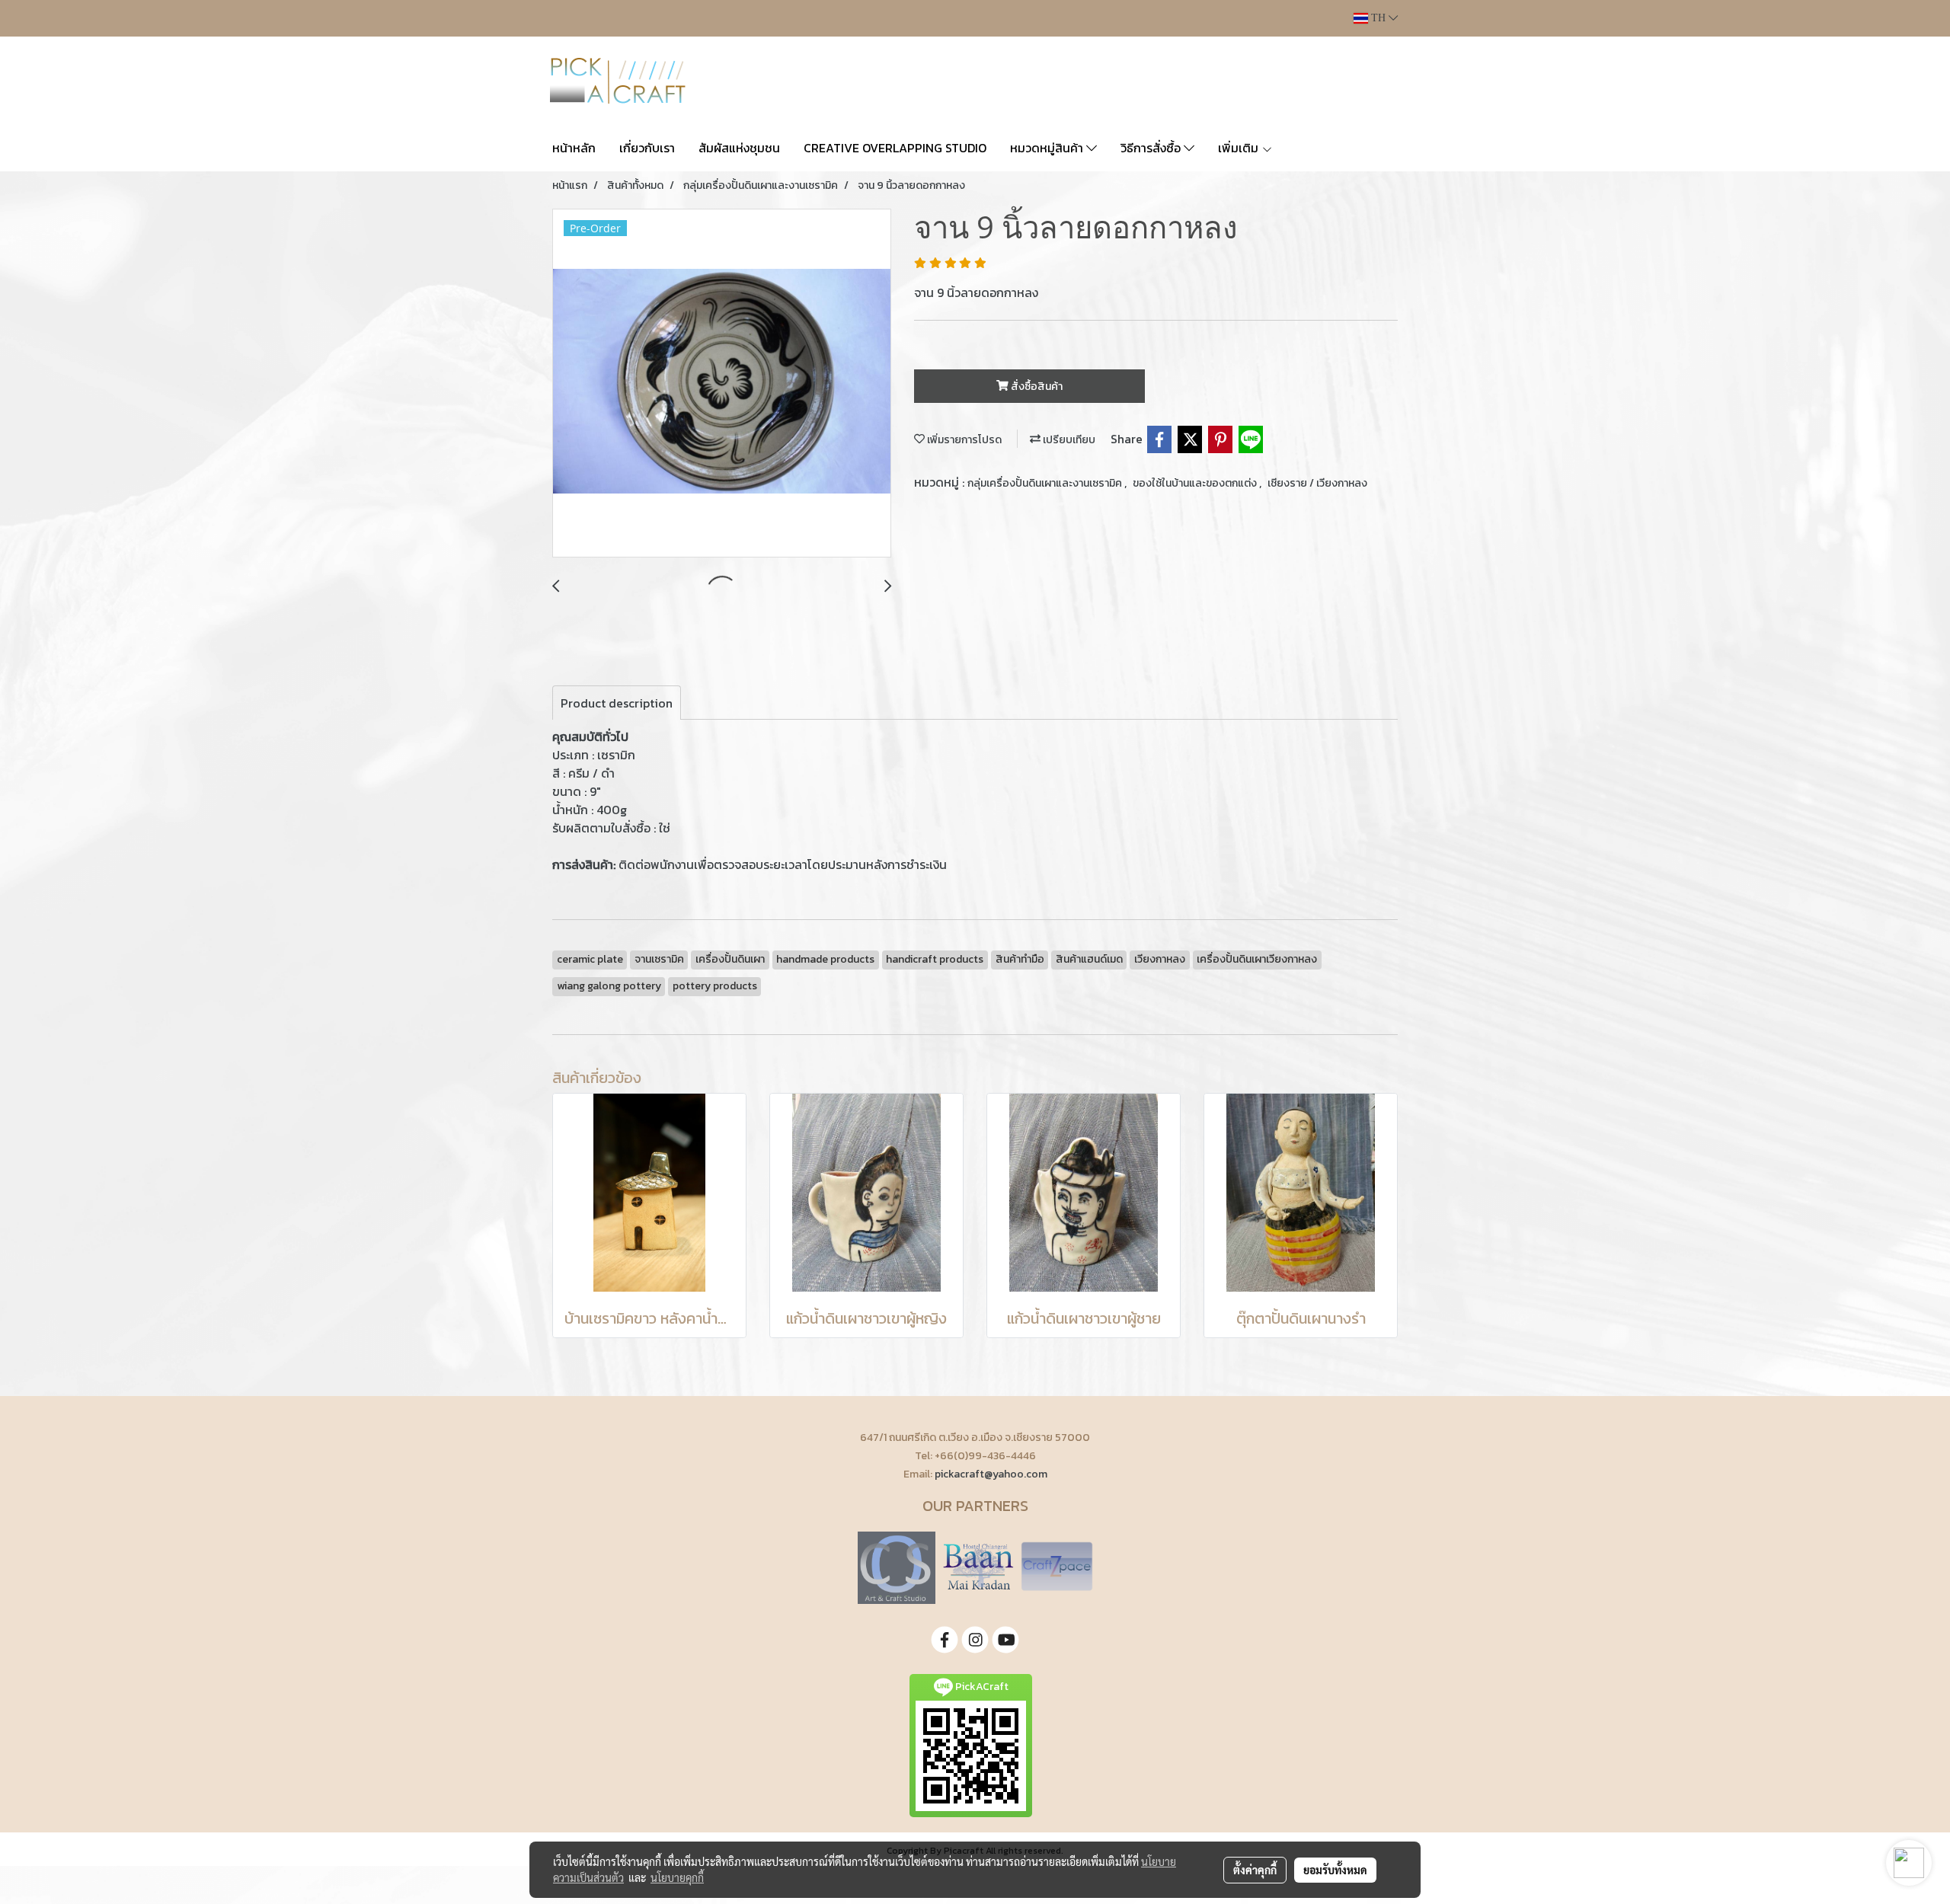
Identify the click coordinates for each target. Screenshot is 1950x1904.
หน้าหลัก (574, 148)
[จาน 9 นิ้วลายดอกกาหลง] (722, 384)
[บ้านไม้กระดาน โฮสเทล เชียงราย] (978, 1566)
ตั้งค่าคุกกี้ (1255, 1870)
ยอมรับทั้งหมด (1335, 1870)
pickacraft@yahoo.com (991, 1474)
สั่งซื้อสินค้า (1036, 387)
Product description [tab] (617, 703)
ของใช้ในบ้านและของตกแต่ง (1196, 483)
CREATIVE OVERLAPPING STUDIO (895, 148)
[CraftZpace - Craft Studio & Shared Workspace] (1057, 1566)
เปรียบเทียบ (1068, 440)
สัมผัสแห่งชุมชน (739, 148)
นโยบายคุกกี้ (677, 1877)
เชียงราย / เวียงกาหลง (1317, 483)
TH (1378, 18)
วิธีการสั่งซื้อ (1152, 148)
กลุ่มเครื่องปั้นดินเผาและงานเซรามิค (1046, 483)
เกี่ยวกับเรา (647, 148)
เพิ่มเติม (1240, 148)
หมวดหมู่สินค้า (1048, 148)
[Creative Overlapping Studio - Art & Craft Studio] (897, 1566)
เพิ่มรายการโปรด (963, 440)
